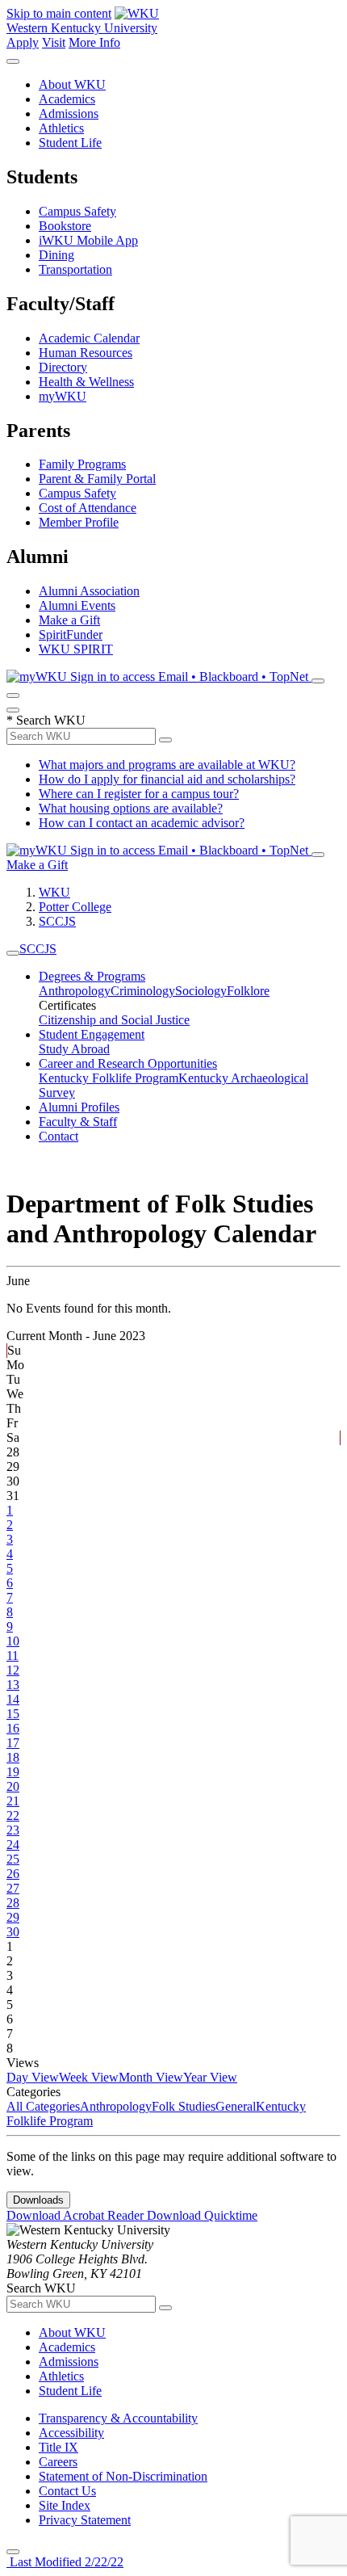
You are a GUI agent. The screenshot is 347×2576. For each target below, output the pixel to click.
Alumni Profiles (79, 1107)
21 (13, 1801)
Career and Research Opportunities (128, 1063)
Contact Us (67, 2491)
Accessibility (71, 2433)
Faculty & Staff (78, 1122)
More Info (94, 42)
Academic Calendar (89, 338)
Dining (56, 255)
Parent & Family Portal (97, 479)
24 (13, 1845)
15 (13, 1714)
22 (13, 1815)
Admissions (69, 113)
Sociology (201, 991)
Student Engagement (92, 1034)
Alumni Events (77, 605)
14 (13, 1699)
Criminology (143, 991)
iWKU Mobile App (88, 240)
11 (13, 1656)
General (236, 2106)
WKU (54, 892)
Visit (54, 42)
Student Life (70, 143)
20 (13, 1786)
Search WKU (46, 720)
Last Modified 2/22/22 (65, 2562)
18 (13, 1757)
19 (13, 1772)
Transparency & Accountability (118, 2418)
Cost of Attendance (88, 508)
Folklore (248, 991)
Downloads (38, 2200)
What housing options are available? (131, 808)
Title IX (59, 2447)
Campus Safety (77, 211)
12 (13, 1670)
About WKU (72, 84)
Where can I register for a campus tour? (139, 794)
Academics (67, 99)
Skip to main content (59, 13)
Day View (33, 2077)
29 (13, 1917)
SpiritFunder (71, 635)
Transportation (75, 269)
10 (13, 1641)
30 (13, 1932)
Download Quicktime (202, 2215)
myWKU (63, 396)
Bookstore (65, 226)
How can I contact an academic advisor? (142, 823)
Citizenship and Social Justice (114, 1020)
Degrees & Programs (92, 976)
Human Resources (86, 353)
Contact (59, 1136)
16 (13, 1728)
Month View (151, 2077)
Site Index (65, 2505)
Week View (89, 2077)
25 (13, 1859)
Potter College (75, 907)
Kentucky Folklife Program (109, 1078)
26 (13, 1874)
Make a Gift (69, 620)
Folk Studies (184, 2106)
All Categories (43, 2106)
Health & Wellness (86, 382)
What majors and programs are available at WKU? (167, 765)
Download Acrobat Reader (77, 2215)
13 (13, 1685)
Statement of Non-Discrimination (123, 2476)
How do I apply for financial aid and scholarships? (167, 779)
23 (13, 1830)
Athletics (61, 128)
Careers (58, 2462)
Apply (23, 42)
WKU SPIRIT (76, 649)
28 (13, 1903)
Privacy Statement (85, 2520)
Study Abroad (74, 1049)
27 (13, 1888)
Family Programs (82, 464)
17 (13, 1743)
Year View (210, 2077)
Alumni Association (89, 591)
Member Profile (79, 522)
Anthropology (75, 991)
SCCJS (57, 921)
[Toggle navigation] (13, 953)
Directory (63, 367)
